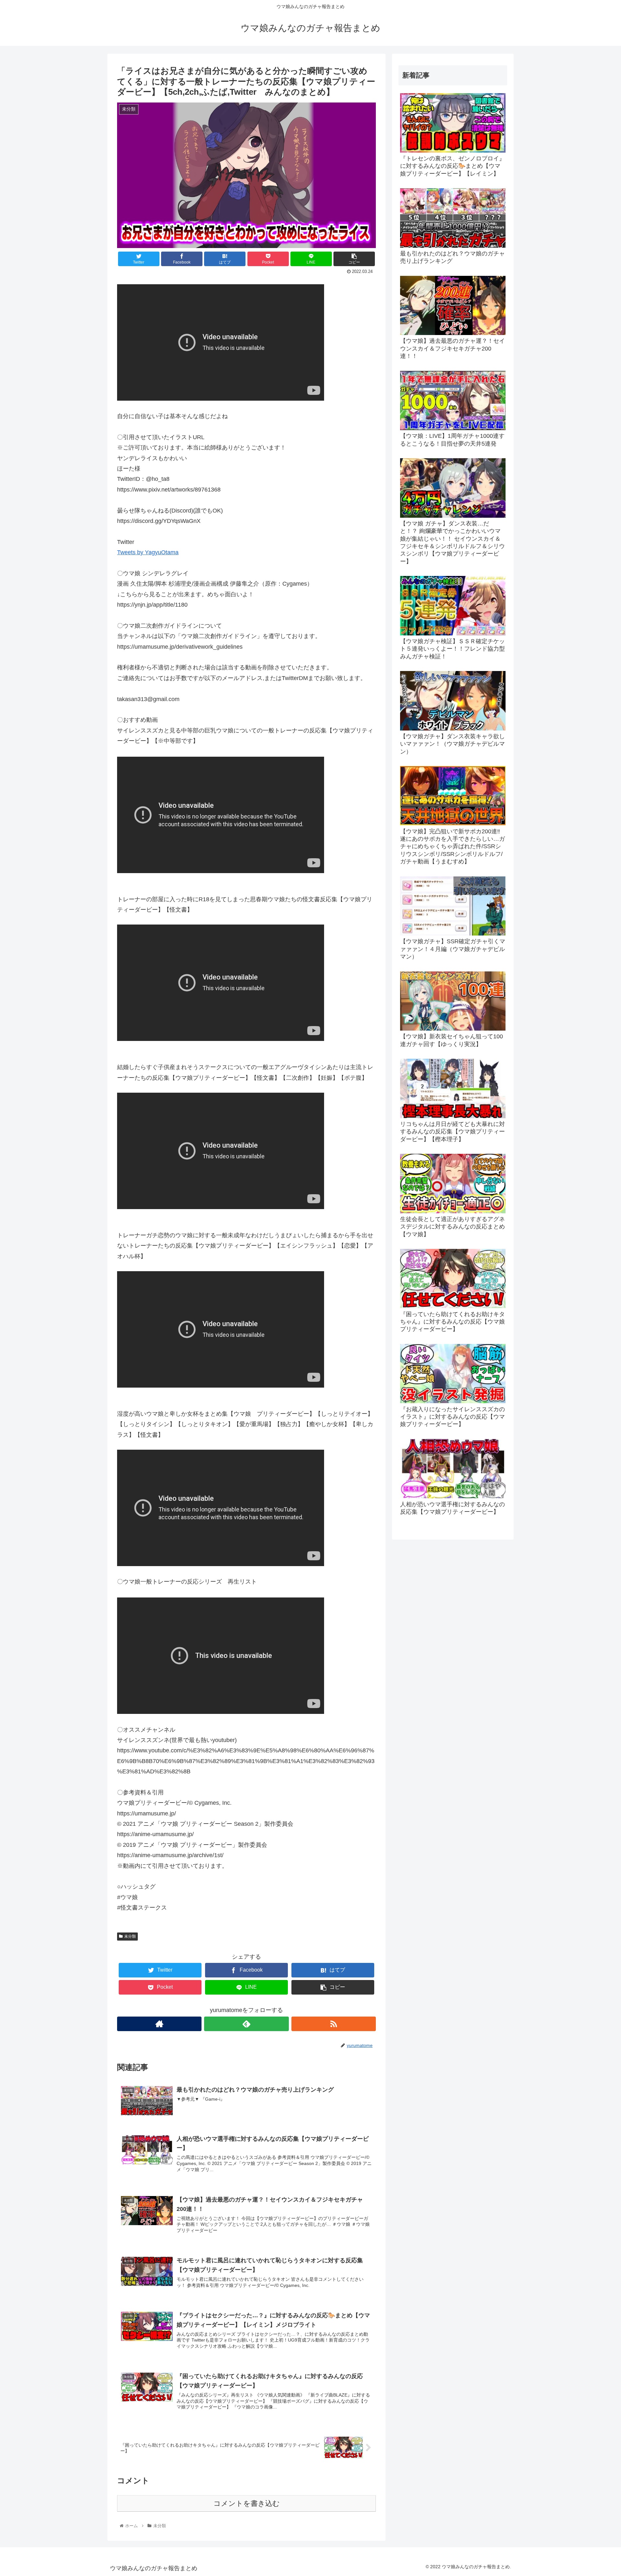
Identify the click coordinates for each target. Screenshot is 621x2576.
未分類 (130, 1936)
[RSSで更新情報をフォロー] (334, 2024)
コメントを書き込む (247, 2503)
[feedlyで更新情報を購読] (246, 2024)
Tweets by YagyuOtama (148, 552)
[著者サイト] (159, 2024)
